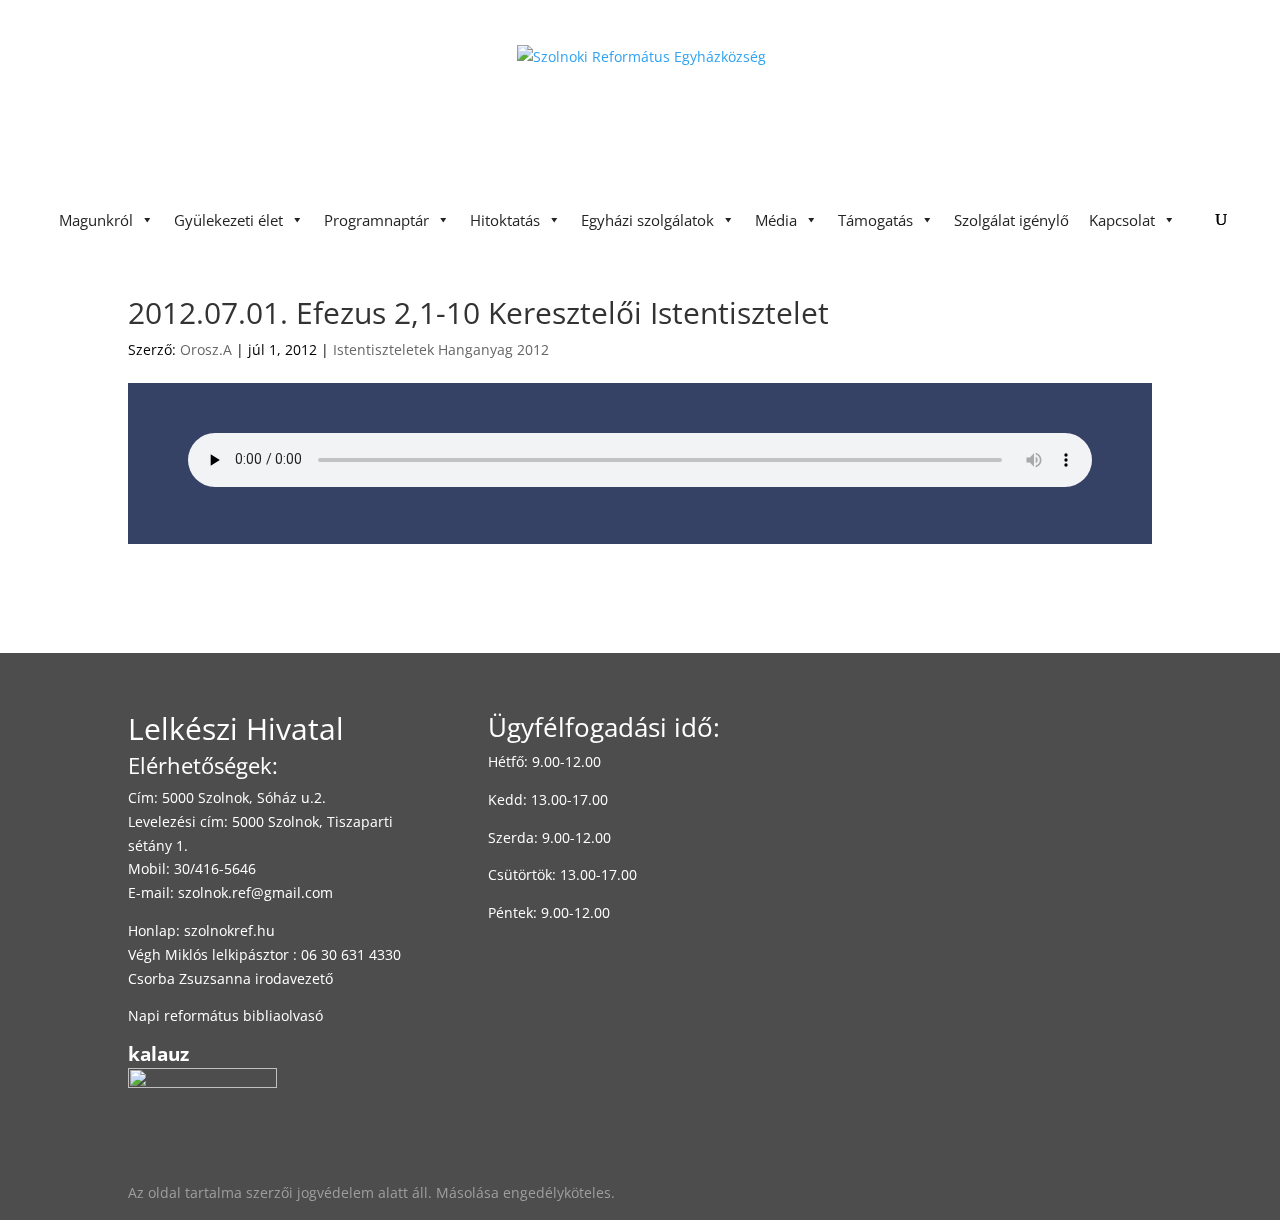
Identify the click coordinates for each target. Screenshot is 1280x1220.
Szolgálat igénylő (1011, 220)
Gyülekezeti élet (228, 220)
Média (776, 220)
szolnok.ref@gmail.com (255, 892)
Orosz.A (206, 349)
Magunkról (96, 220)
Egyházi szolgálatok (647, 220)
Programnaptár (376, 220)
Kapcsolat (1122, 220)
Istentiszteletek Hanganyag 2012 (441, 349)
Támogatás (875, 220)
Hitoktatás (505, 220)
